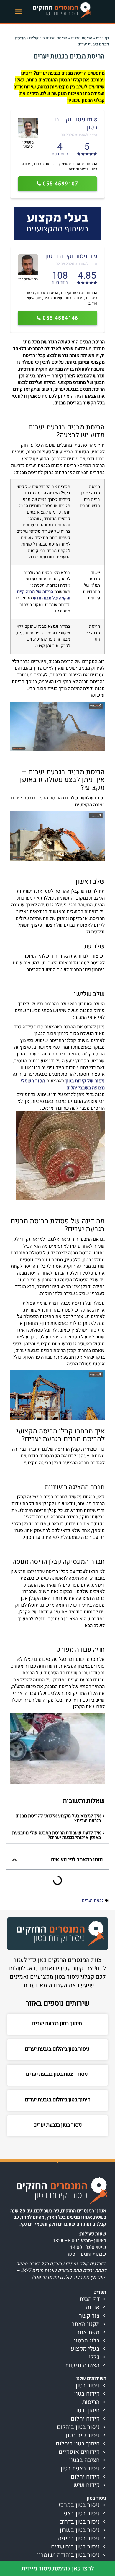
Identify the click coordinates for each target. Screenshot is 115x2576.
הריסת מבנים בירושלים (48, 38)
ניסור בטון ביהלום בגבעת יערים (58, 2049)
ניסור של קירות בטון (85, 1081)
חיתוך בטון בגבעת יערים (58, 2024)
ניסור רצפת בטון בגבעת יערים (57, 2074)
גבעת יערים (93, 1901)
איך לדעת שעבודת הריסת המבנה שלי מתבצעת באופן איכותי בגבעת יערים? (56, 1835)
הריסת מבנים (82, 38)
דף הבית (102, 38)
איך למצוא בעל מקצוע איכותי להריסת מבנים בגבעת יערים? (58, 1818)
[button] (19, 12)
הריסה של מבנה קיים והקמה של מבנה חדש (44, 595)
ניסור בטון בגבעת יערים (58, 2125)
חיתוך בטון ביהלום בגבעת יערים (58, 2100)
